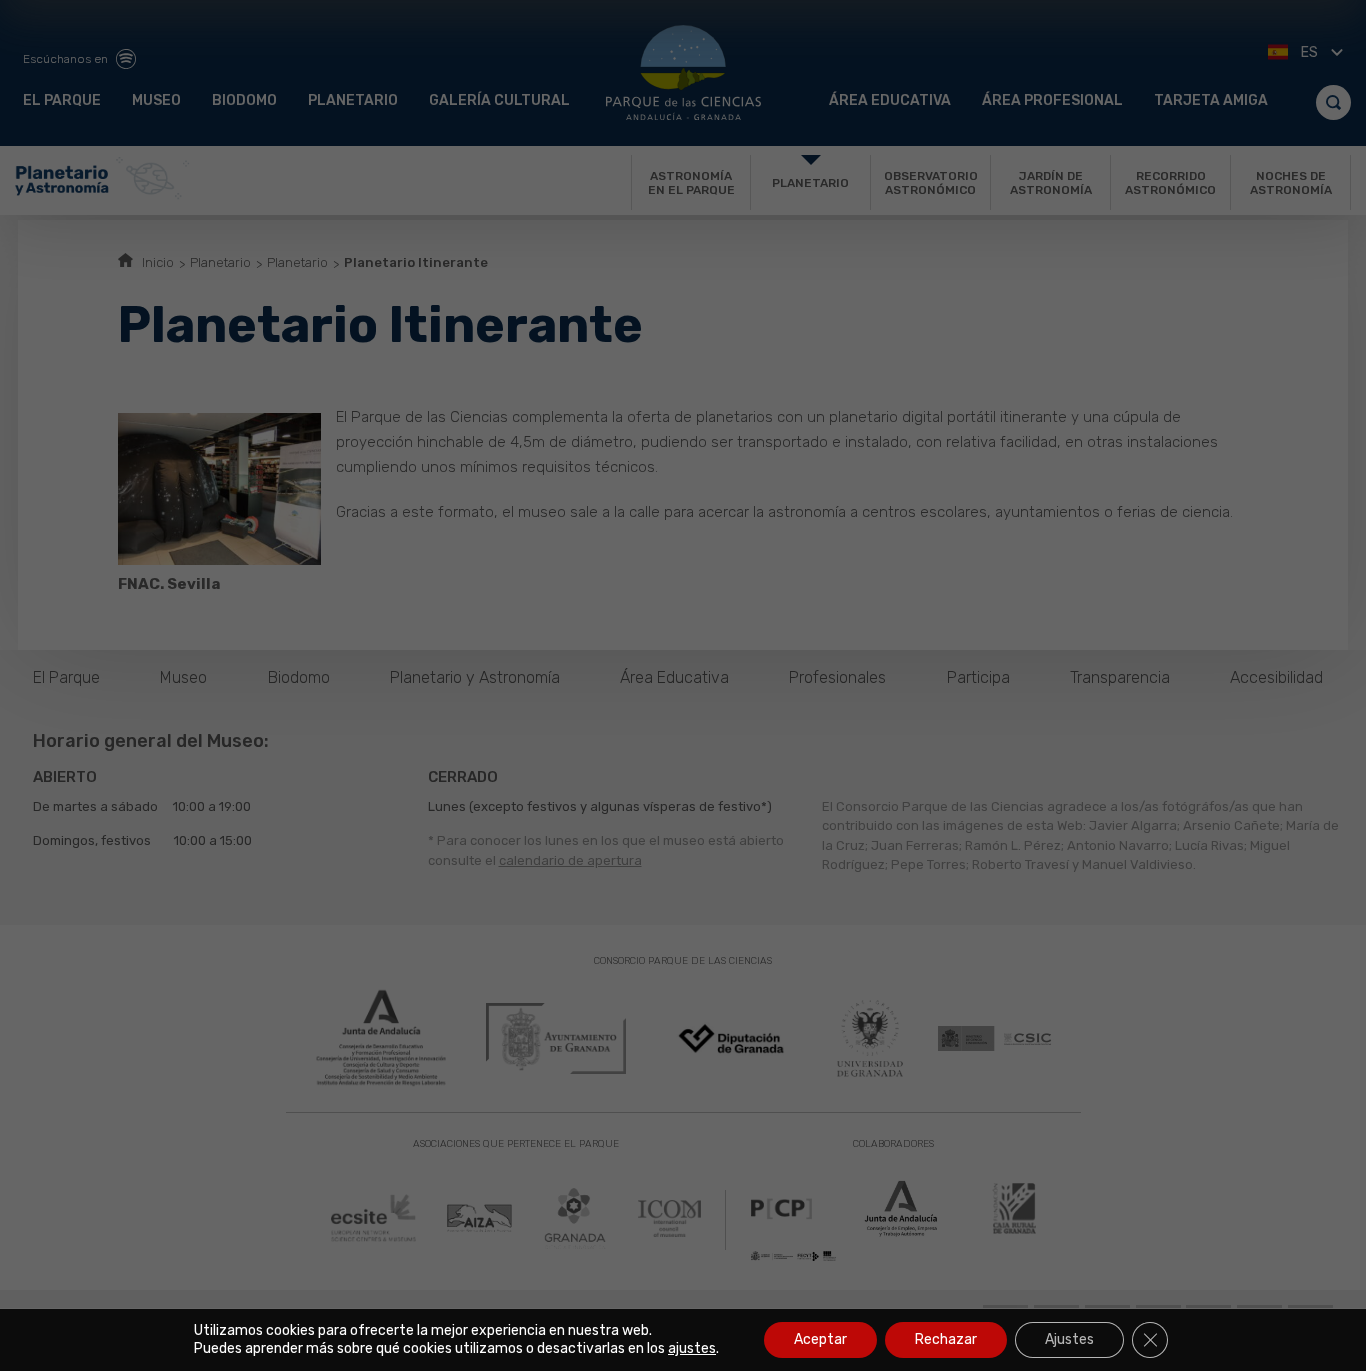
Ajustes (1069, 1339)
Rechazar (946, 1339)
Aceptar (820, 1339)
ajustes (692, 1348)
